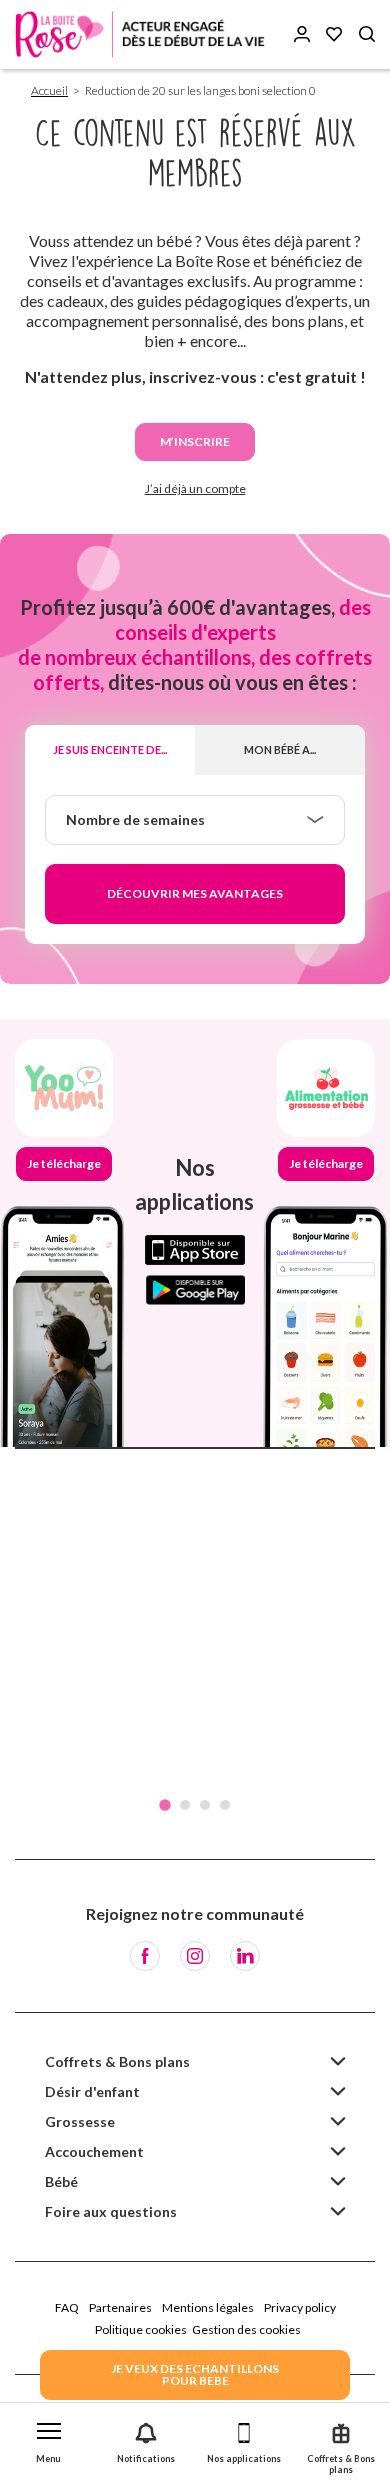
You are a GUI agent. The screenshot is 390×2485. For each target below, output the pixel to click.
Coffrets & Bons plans (117, 2061)
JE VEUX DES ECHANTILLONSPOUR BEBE (195, 2374)
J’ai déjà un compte (195, 488)
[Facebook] (145, 1956)
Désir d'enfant (92, 2091)
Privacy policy (300, 2307)
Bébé (61, 2181)
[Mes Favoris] (334, 34)
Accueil (49, 90)
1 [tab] (165, 1805)
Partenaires (120, 2307)
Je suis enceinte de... (110, 749)
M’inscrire (195, 441)
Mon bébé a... (280, 749)
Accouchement (94, 2151)
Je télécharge (64, 1163)
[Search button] (367, 34)
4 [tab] (225, 1805)
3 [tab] (205, 1805)
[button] (49, 2438)
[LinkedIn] (245, 1956)
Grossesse (80, 2121)
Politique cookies (141, 2329)
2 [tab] (185, 1805)
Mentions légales (208, 2307)
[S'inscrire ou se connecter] (302, 34)
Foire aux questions (111, 2211)
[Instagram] (195, 1956)
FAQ (67, 2307)
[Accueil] (140, 34)
